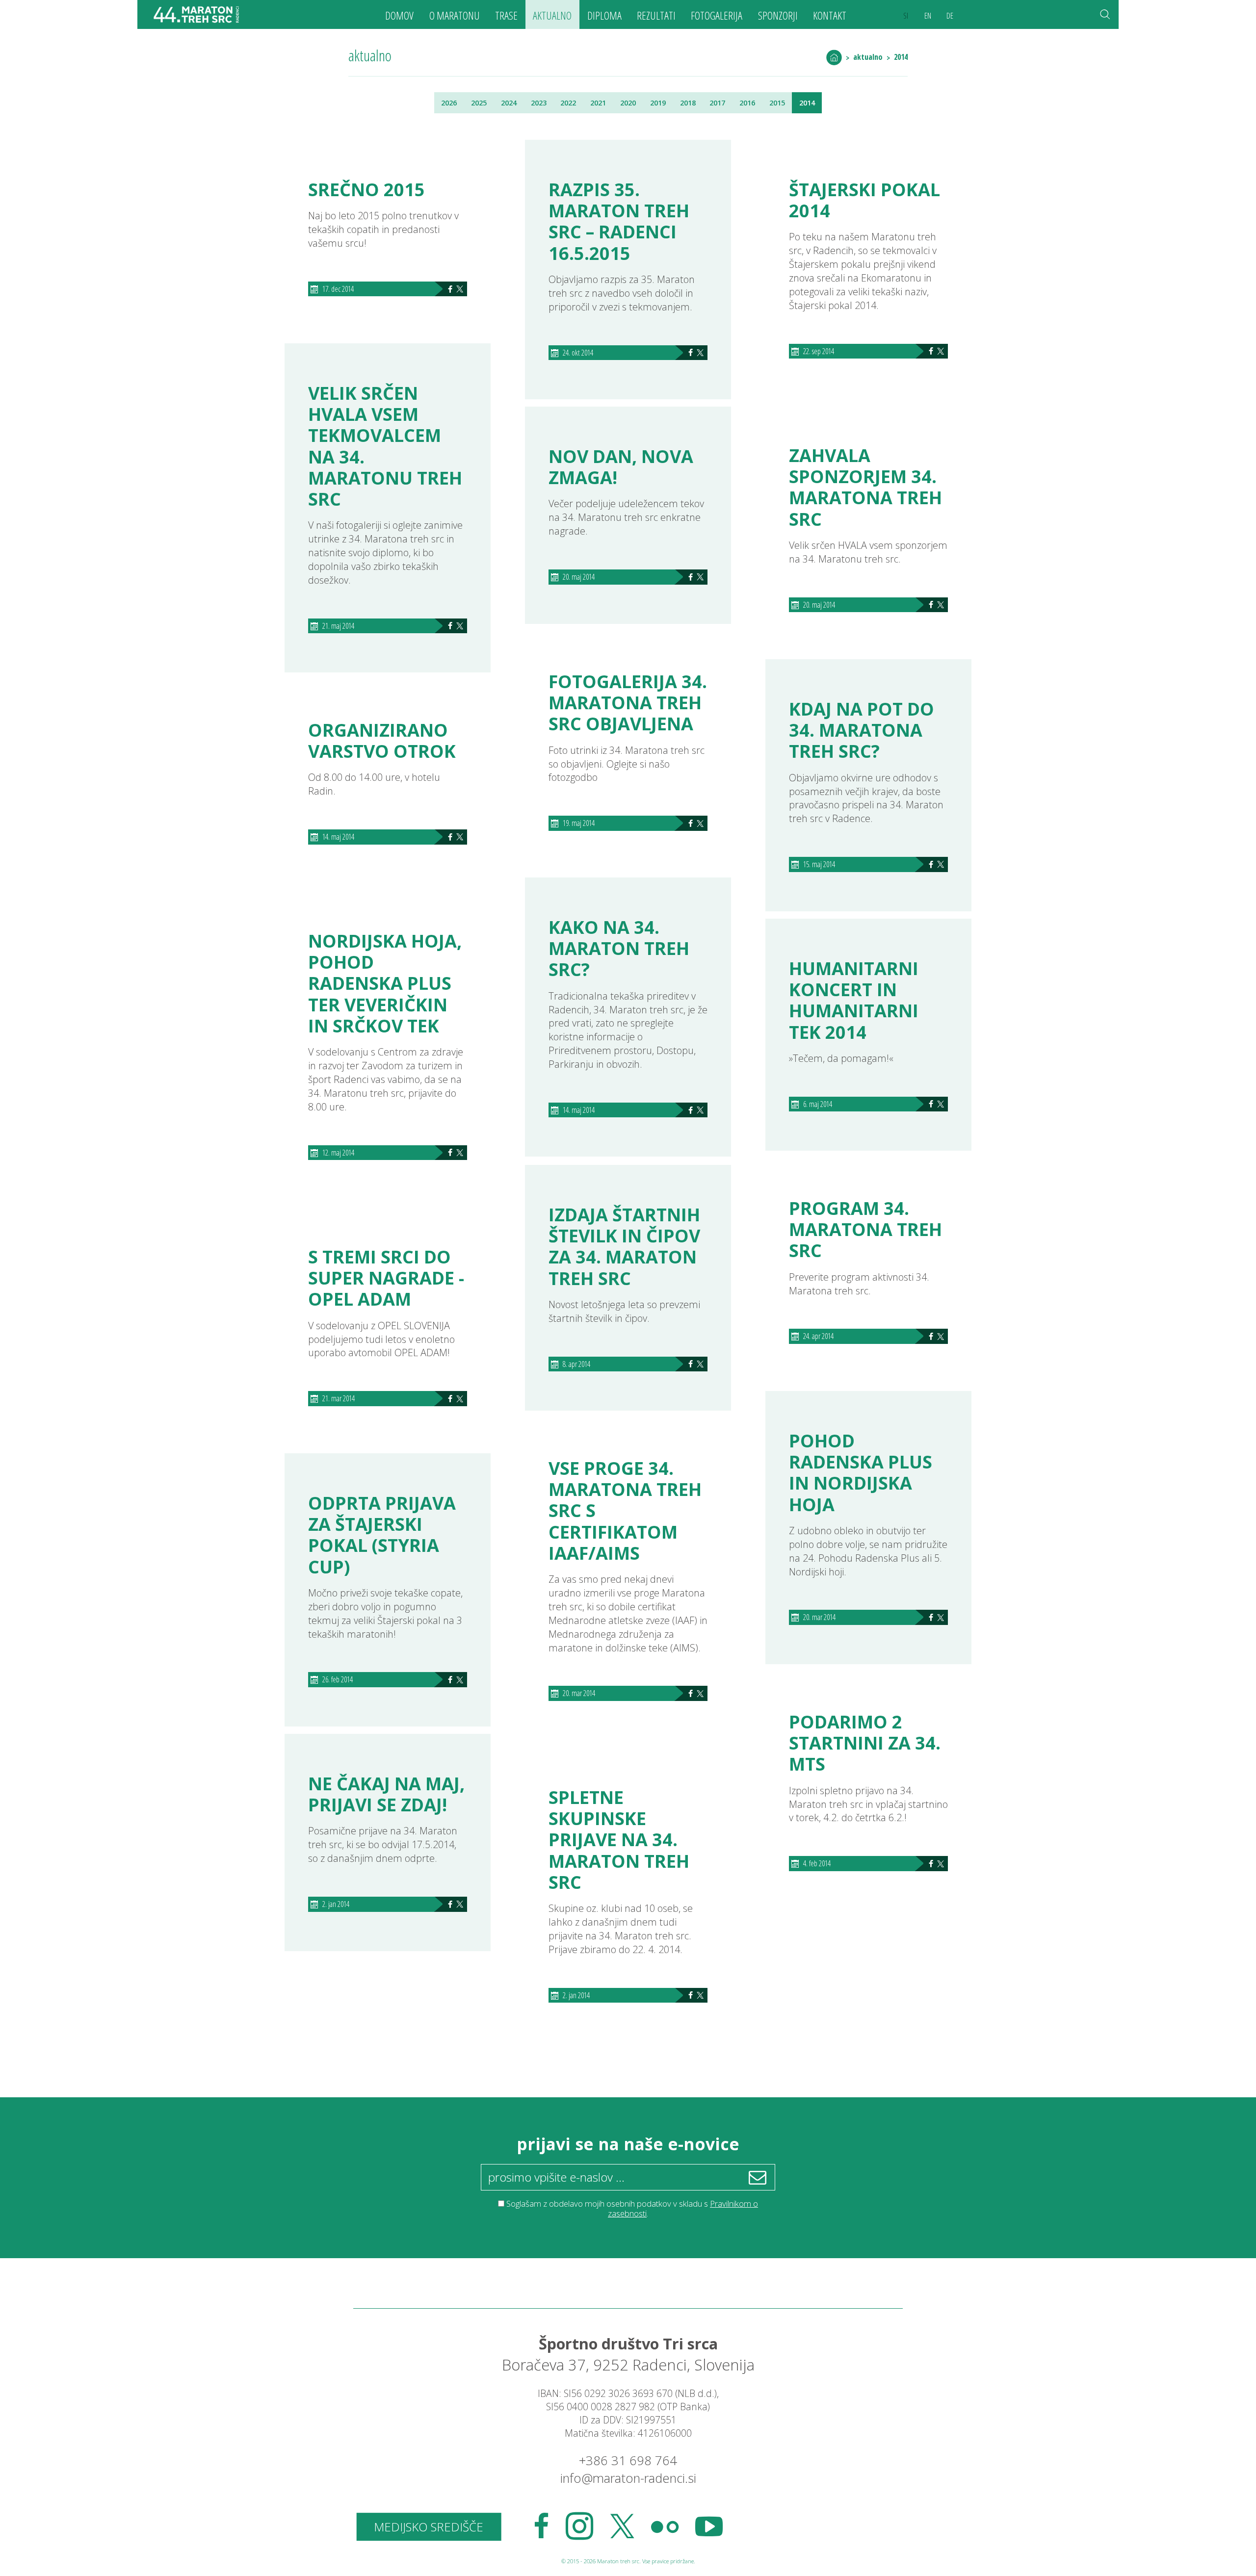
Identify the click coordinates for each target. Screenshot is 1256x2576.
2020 (628, 103)
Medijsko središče (429, 2527)
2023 (539, 103)
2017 (717, 103)
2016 (747, 103)
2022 (568, 103)
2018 (688, 103)
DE (950, 16)
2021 (598, 103)
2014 (901, 57)
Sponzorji (778, 15)
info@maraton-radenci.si (628, 2478)
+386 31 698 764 (628, 2460)
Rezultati (656, 15)
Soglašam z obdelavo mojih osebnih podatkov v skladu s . (632, 2208)
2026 (449, 103)
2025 (479, 103)
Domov (399, 15)
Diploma (604, 15)
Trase (506, 15)
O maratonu (455, 15)
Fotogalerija (717, 15)
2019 (658, 103)
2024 (509, 103)
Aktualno (552, 15)
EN (928, 16)
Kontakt (830, 15)
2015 (777, 103)
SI (906, 16)
